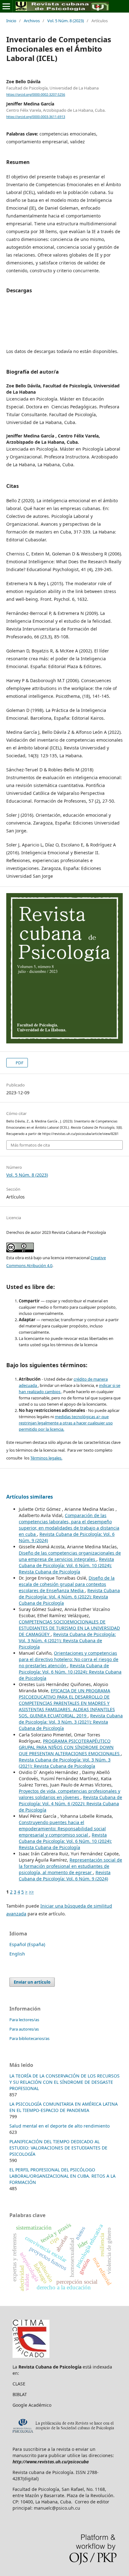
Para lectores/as (24, 2020)
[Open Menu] (6, 6)
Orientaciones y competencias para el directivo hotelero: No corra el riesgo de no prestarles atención (69, 1659)
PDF (19, 1063)
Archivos (32, 21)
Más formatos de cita (30, 1145)
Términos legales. (46, 1458)
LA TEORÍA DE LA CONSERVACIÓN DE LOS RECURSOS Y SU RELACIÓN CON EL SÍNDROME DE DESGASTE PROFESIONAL (64, 2082)
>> (31, 1892)
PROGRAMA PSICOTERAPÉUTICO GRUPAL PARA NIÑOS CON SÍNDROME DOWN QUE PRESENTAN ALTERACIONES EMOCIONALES (70, 1747)
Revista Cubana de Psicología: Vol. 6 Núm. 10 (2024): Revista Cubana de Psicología (66, 1565)
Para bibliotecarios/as (29, 2038)
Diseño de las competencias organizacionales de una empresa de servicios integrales (70, 1556)
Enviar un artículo (32, 1982)
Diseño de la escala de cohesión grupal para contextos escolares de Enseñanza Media (67, 1584)
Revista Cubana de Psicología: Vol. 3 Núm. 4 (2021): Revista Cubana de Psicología (67, 1641)
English (17, 1954)
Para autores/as (24, 2029)
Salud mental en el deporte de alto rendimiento (59, 2126)
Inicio (11, 21)
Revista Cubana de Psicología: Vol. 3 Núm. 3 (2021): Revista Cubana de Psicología (71, 1722)
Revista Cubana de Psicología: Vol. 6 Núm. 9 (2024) (65, 1876)
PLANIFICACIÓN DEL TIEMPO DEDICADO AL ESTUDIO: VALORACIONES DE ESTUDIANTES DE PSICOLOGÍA (58, 2148)
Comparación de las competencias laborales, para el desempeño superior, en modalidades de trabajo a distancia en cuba (69, 1525)
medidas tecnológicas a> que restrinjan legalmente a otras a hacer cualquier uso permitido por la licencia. (66, 1423)
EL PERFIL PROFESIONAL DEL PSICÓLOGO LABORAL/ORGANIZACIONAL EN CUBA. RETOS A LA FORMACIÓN (62, 2176)
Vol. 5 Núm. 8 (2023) (66, 21)
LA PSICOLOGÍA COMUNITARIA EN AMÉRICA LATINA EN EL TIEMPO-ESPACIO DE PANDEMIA (64, 2107)
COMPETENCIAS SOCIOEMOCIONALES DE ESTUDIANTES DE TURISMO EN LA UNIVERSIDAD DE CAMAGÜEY (69, 1628)
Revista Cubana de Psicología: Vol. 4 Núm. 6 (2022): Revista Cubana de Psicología (69, 1597)
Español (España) (27, 1944)
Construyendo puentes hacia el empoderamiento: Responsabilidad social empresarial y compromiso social (62, 1829)
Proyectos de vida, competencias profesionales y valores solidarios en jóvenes (70, 1794)
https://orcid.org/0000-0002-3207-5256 (36, 95)
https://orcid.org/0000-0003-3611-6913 (36, 117)
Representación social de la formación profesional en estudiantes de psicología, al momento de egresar (70, 1866)
